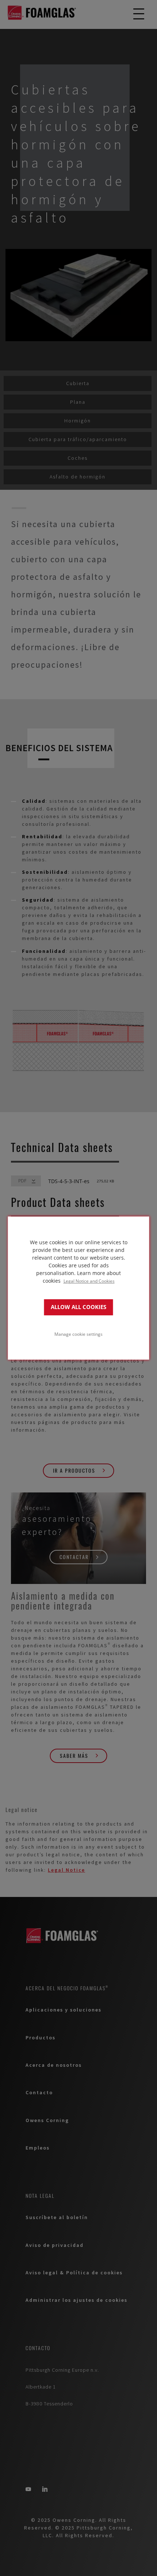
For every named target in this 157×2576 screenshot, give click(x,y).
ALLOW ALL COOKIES (78, 1307)
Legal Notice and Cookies (89, 1281)
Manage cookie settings (78, 1334)
